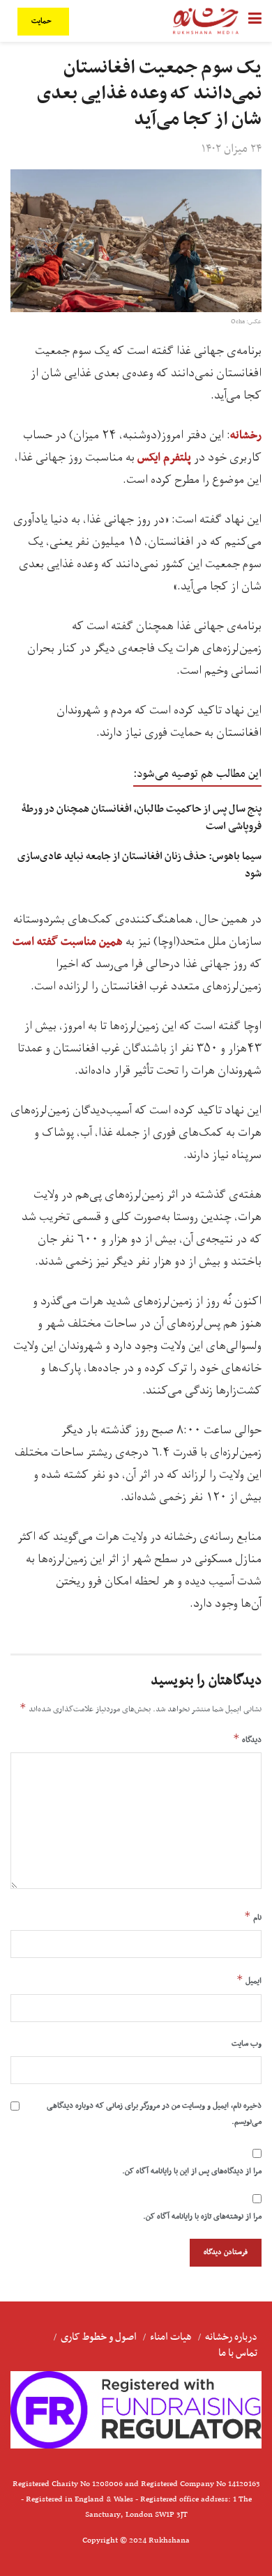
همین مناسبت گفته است (68, 942)
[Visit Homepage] (206, 21)
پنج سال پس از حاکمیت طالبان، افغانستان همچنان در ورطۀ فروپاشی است (142, 818)
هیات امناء (171, 2337)
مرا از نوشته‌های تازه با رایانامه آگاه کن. (202, 2216)
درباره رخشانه (231, 2337)
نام (253, 1917)
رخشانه (246, 435)
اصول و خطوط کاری (99, 2337)
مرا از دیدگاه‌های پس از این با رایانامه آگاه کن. (192, 2171)
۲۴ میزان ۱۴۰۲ (232, 149)
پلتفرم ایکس (164, 458)
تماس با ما (238, 2353)
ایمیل (249, 1980)
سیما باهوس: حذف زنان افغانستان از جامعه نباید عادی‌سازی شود (139, 865)
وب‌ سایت (247, 2044)
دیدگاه (247, 1739)
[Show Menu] (255, 21)
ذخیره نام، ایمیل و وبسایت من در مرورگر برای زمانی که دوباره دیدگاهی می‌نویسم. (154, 2113)
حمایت (43, 21)
